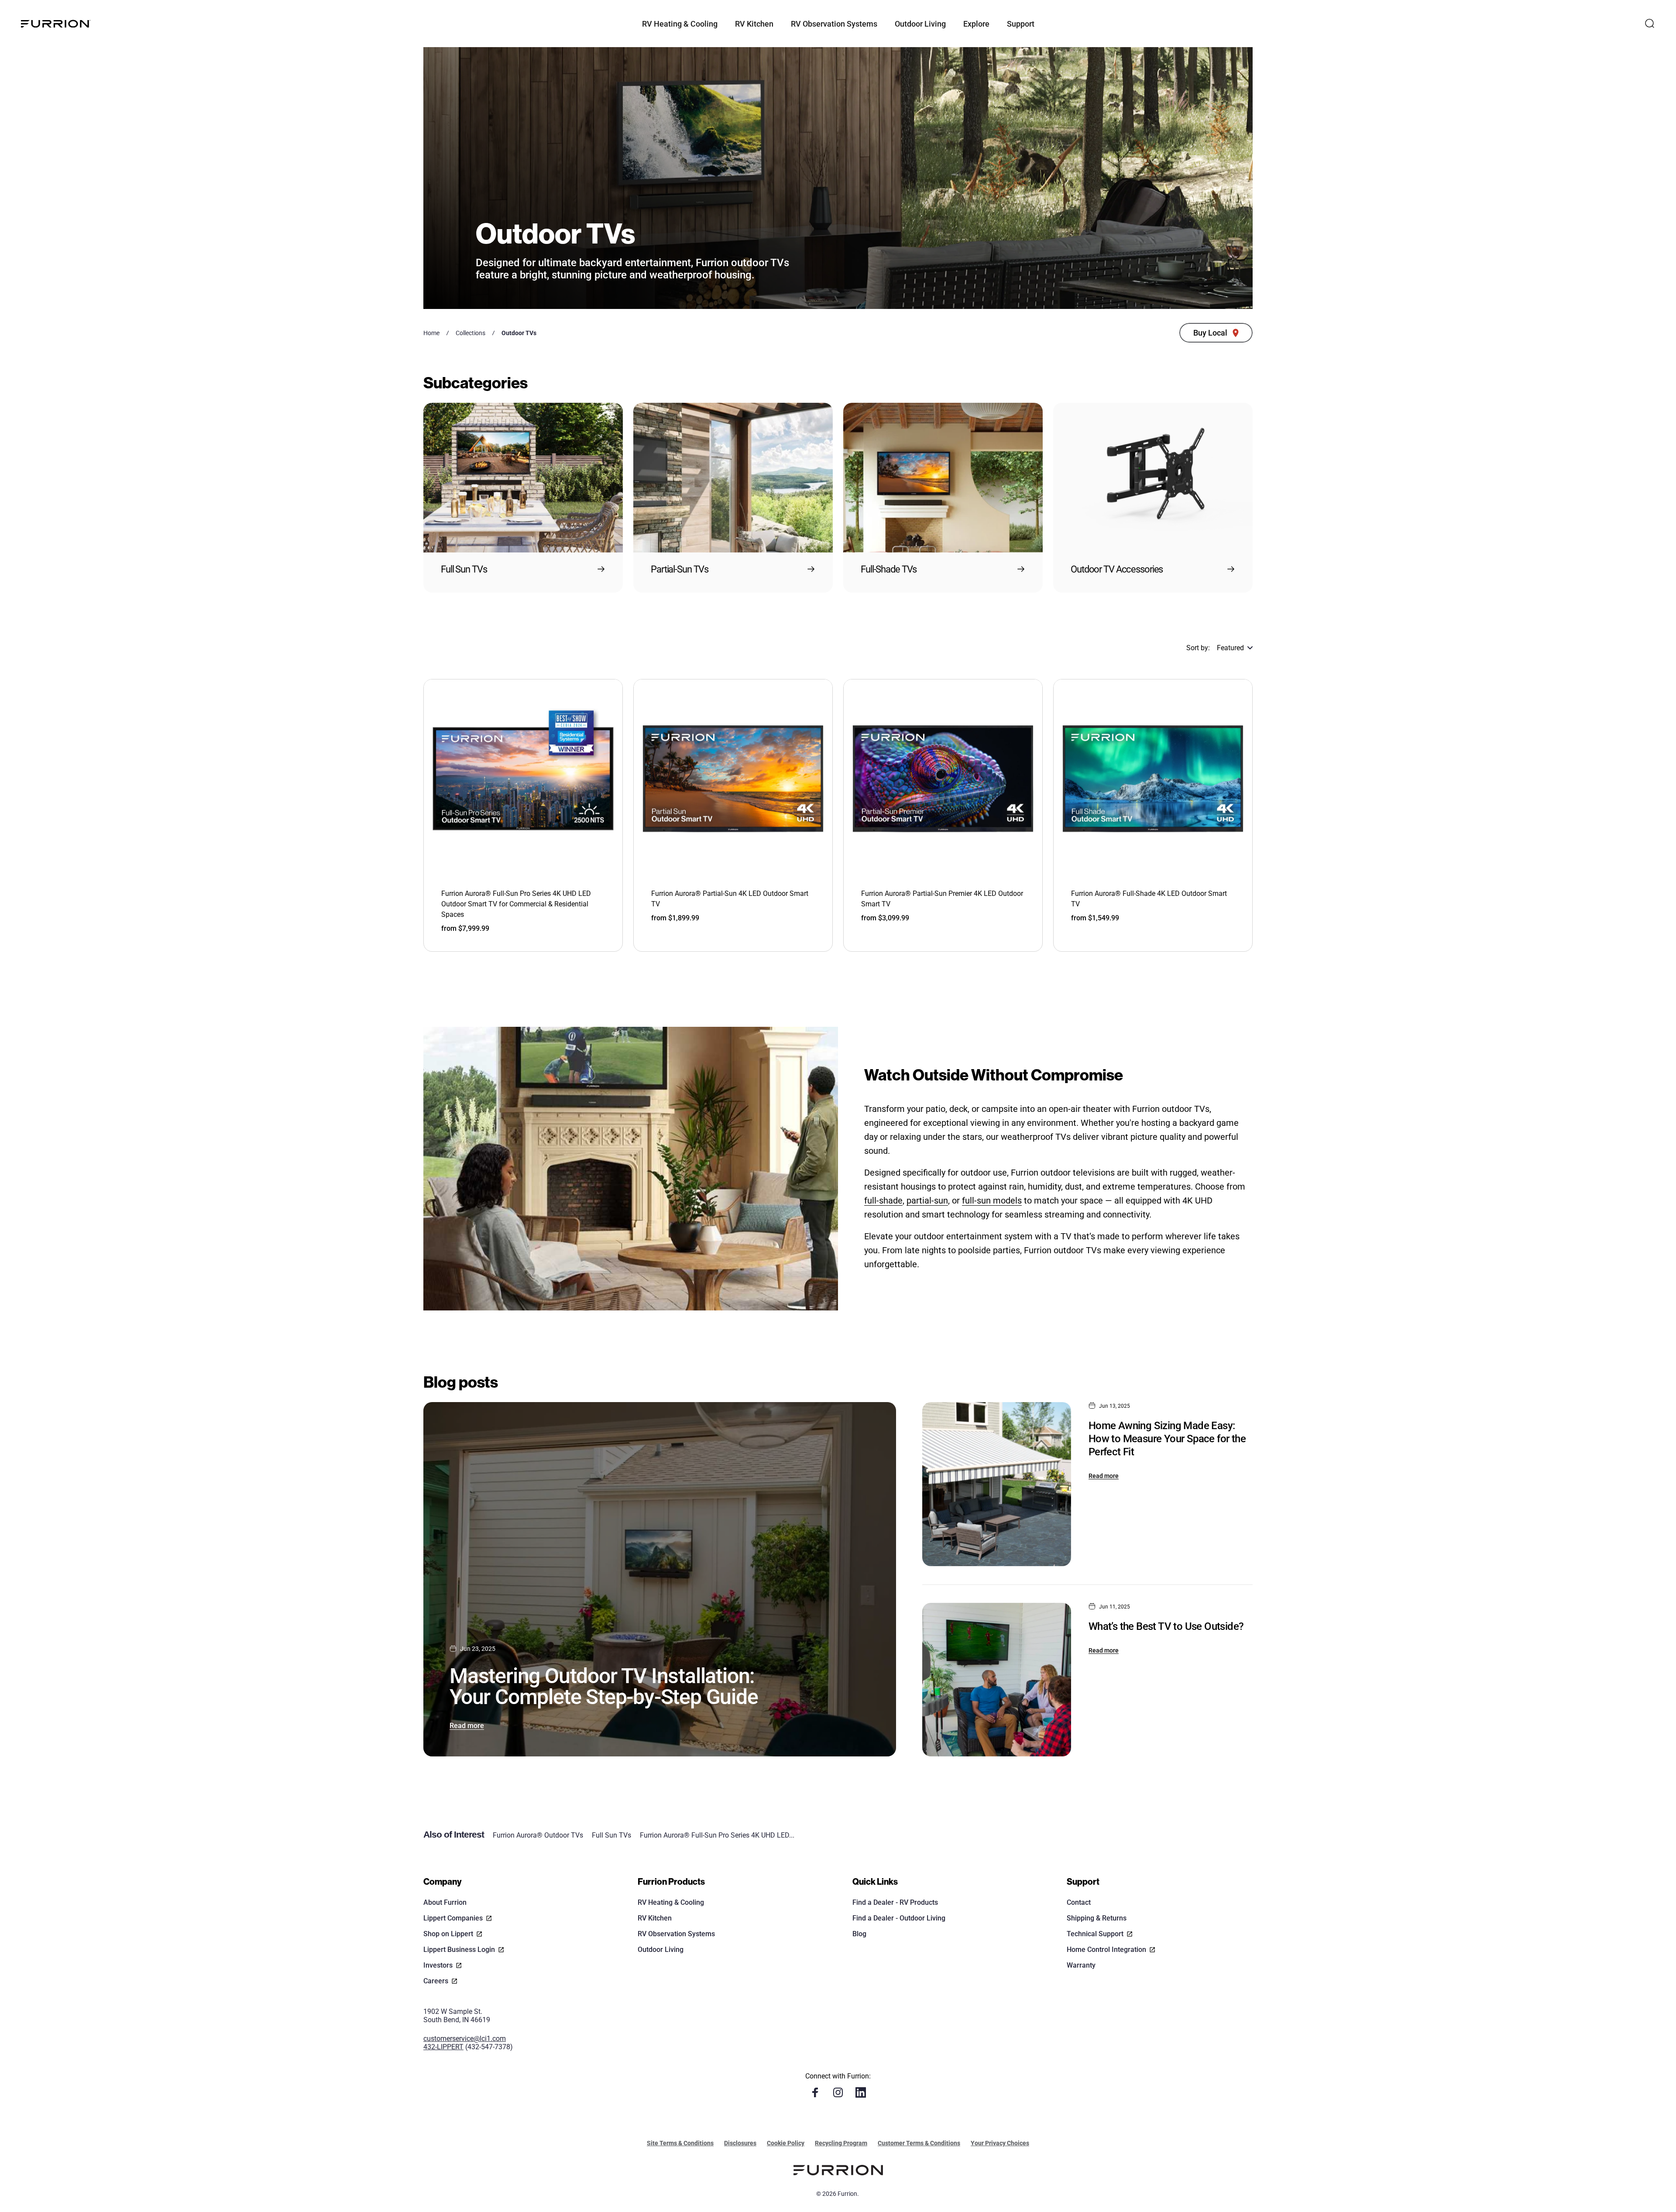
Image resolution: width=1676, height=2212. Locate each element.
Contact (1079, 1902)
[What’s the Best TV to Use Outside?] (996, 1680)
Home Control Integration (1106, 1950)
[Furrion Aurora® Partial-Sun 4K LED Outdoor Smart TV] (733, 779)
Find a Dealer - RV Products (895, 1902)
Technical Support (1095, 1934)
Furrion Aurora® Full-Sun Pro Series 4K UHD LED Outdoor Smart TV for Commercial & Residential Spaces (516, 904)
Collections (471, 333)
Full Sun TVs (611, 1835)
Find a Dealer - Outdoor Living (899, 1918)
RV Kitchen (655, 1918)
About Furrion (445, 1902)
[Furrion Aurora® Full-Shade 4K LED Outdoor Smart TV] (1153, 779)
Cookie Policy (786, 2143)
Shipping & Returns (1097, 1918)
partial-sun (927, 1200)
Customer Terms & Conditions (919, 2143)
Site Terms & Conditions (680, 2143)
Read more (467, 1726)
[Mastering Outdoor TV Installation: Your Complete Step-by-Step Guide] (660, 1579)
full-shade (883, 1200)
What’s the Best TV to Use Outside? (1166, 1626)
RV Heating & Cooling (671, 1902)
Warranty (1081, 1965)
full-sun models (992, 1200)
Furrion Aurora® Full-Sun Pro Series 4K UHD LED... (717, 1835)
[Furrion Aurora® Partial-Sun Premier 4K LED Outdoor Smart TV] (943, 779)
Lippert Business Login (459, 1950)
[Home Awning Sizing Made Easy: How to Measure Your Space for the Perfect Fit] (996, 1484)
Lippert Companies (453, 1918)
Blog (859, 1934)
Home (431, 333)
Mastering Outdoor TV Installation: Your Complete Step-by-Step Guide (604, 1686)
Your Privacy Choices (1000, 2143)
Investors (438, 1965)
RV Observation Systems (676, 1934)
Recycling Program (841, 2143)
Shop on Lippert (448, 1934)
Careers (436, 1981)
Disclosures (740, 2143)
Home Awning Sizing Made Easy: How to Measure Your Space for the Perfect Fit (1167, 1439)
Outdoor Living (661, 1950)
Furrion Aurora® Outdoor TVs (538, 1835)
